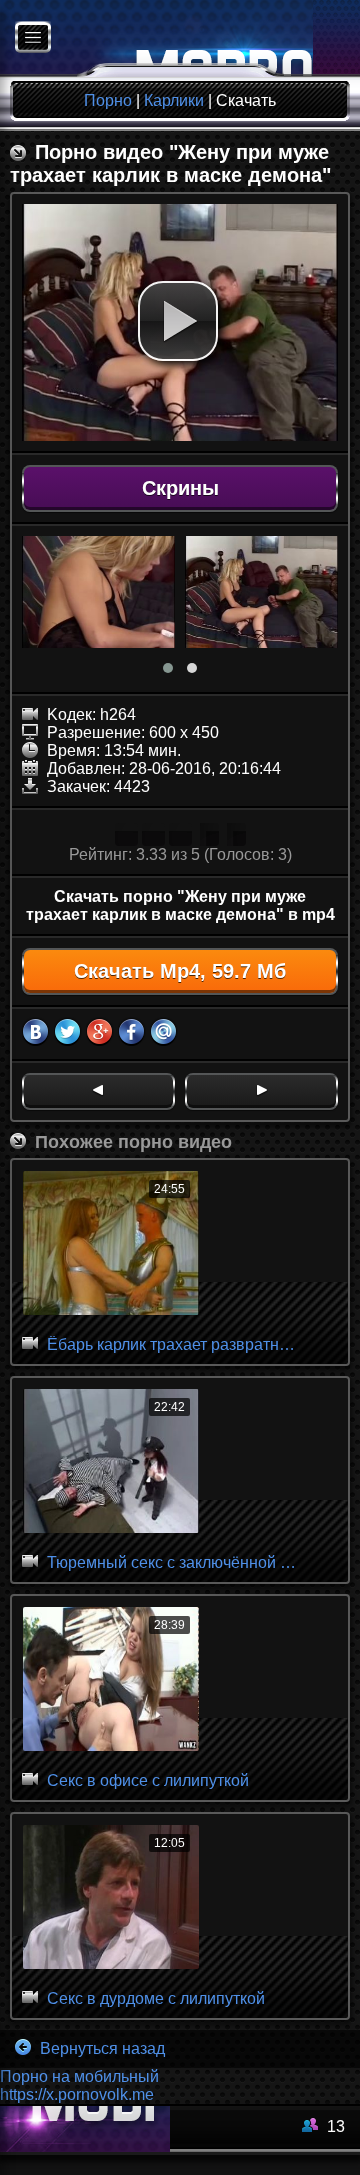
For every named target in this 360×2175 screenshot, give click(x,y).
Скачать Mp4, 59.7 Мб (180, 971)
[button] (178, 321)
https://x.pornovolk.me (77, 2094)
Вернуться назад (100, 2048)
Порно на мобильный (79, 2076)
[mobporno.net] (156, 38)
